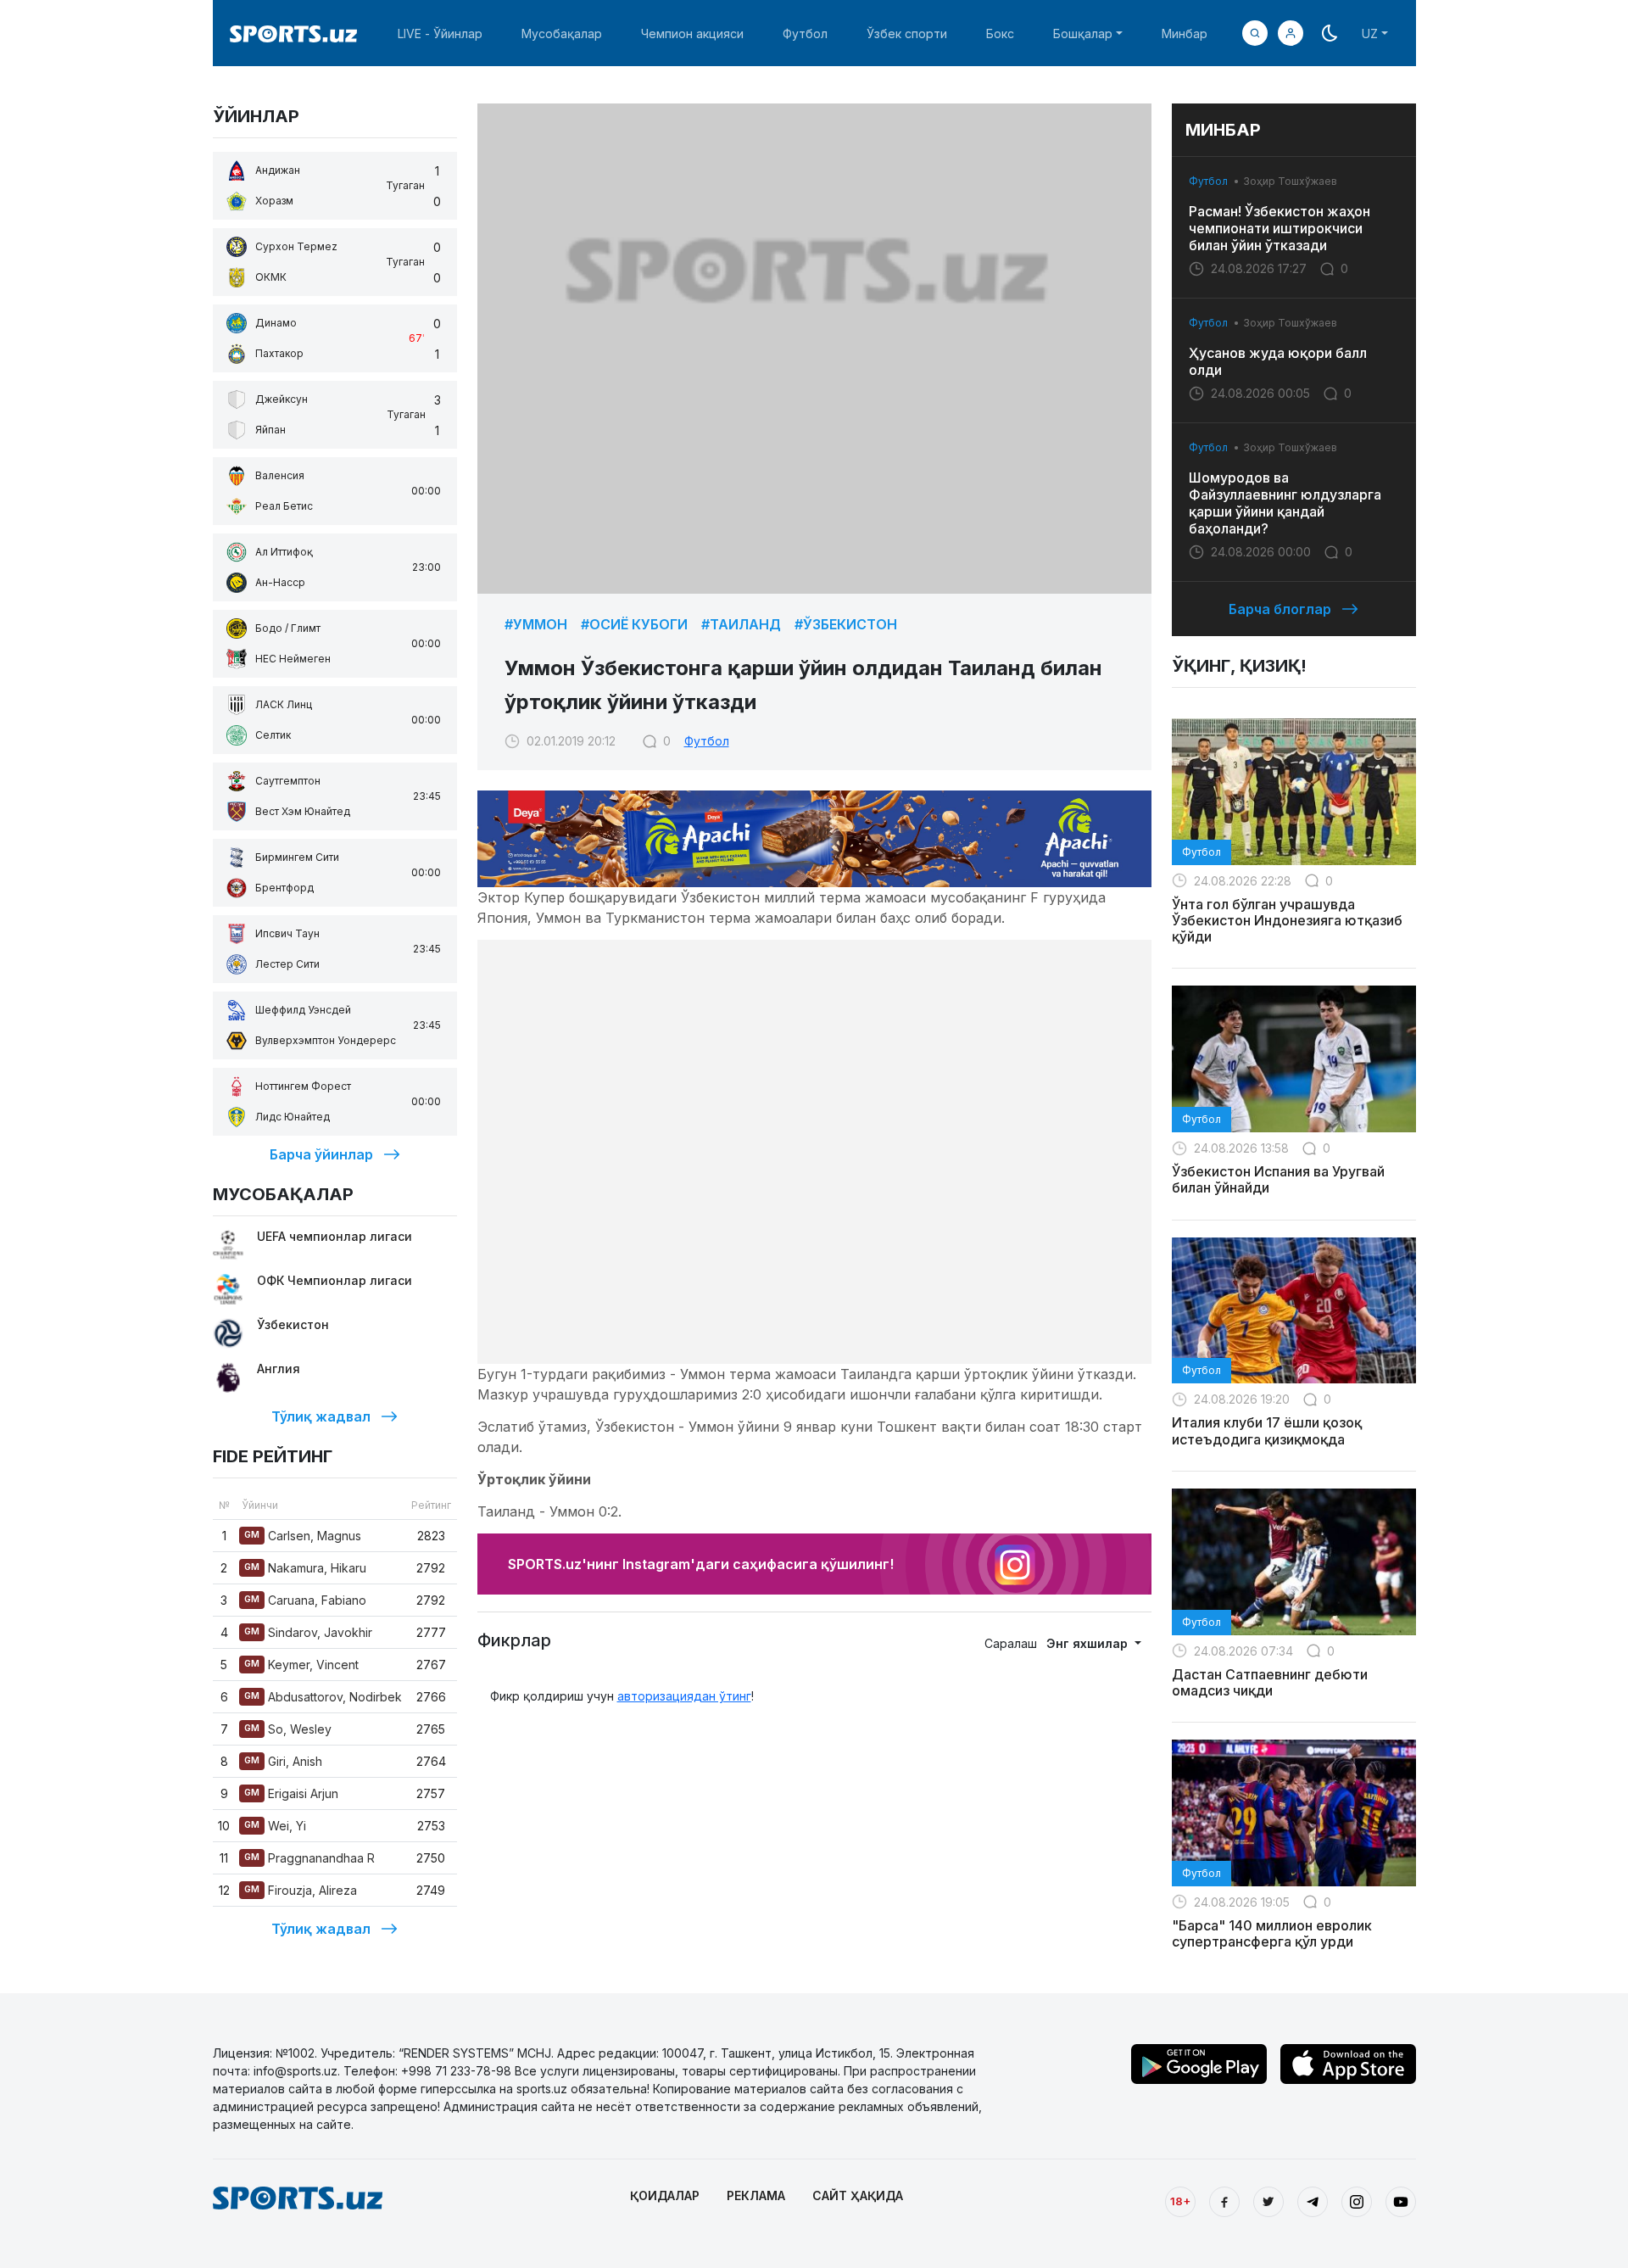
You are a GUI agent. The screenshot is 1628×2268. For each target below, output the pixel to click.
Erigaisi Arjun (291, 1793)
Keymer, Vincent (301, 1665)
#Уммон (536, 624)
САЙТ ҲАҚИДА (858, 2195)
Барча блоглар (1280, 609)
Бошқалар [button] (1083, 34)
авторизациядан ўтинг (684, 1696)
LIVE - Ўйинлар (440, 34)
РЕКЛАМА (756, 2195)
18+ (1180, 2201)
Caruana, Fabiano (305, 1600)
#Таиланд (741, 624)
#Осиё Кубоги (634, 624)
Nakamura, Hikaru (305, 1568)
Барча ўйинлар (321, 1154)
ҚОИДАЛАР (665, 2195)
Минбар (1185, 34)
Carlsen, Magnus (303, 1536)
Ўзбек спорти (907, 34)
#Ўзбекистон (846, 624)
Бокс (1000, 34)
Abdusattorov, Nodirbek (323, 1697)
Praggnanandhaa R (309, 1858)
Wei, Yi (275, 1826)
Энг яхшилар (1089, 1643)
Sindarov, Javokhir (308, 1632)
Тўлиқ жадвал (321, 1416)
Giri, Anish (283, 1761)
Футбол (805, 34)
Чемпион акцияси (692, 34)
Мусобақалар (562, 34)
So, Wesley (288, 1729)
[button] (1291, 33)
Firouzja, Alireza (301, 1890)
